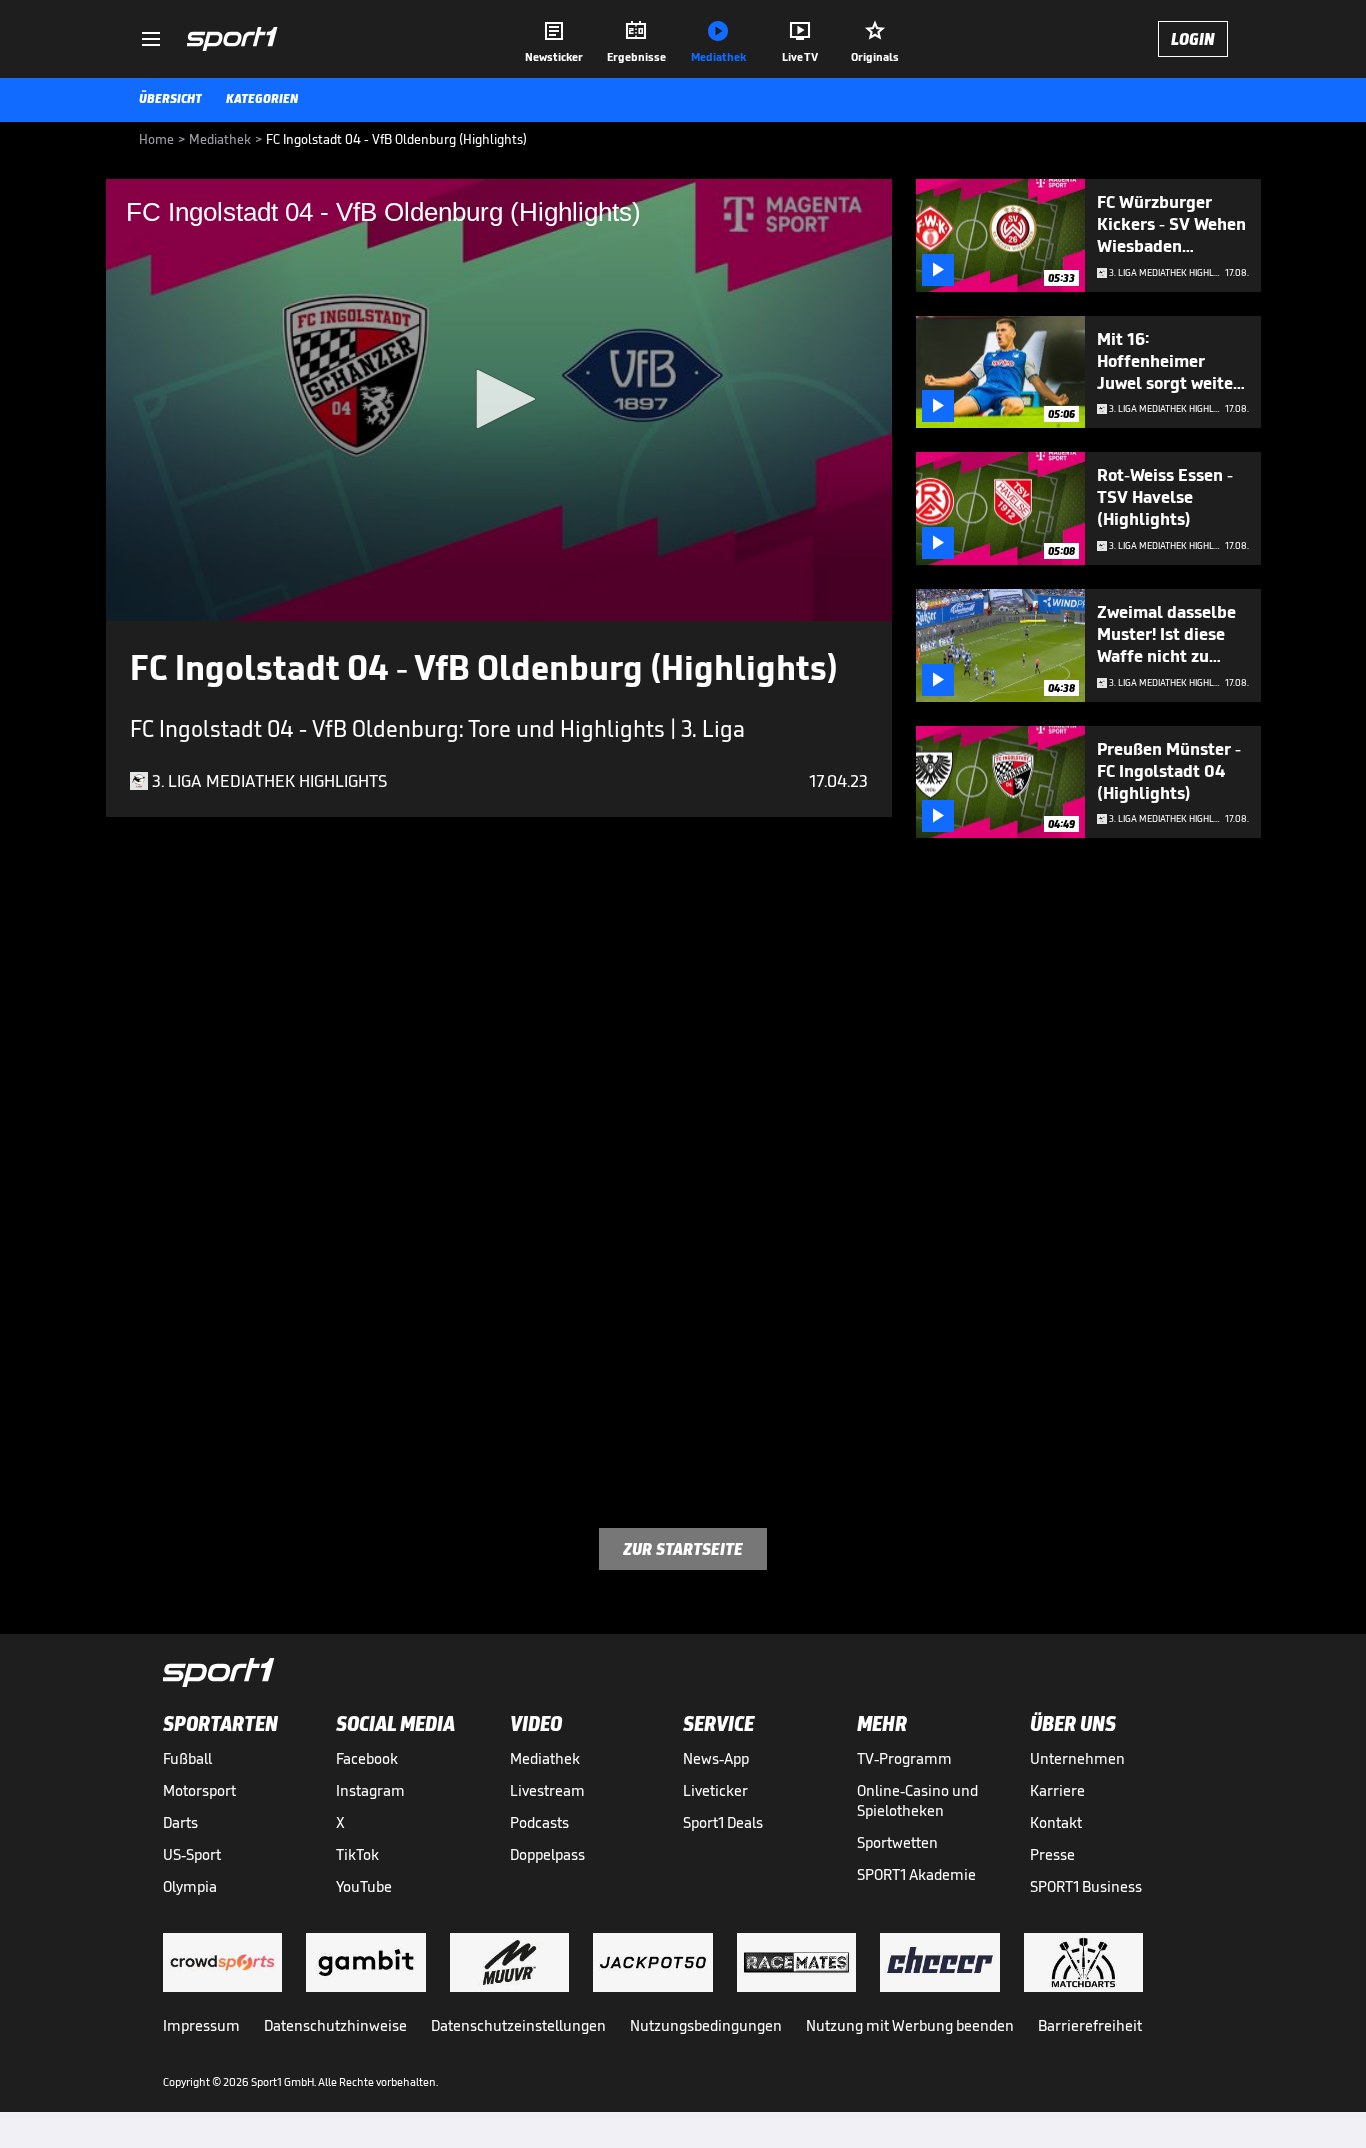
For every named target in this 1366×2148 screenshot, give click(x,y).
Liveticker (715, 1790)
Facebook (367, 1758)
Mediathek (545, 1758)
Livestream (547, 1790)
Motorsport (199, 1790)
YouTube (364, 1886)
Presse (1052, 1854)
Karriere (1057, 1790)
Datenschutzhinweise (335, 2025)
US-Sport (192, 1854)
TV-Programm (904, 1758)
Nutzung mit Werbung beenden (910, 2025)
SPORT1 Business (1086, 1886)
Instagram (370, 1790)
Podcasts (539, 1822)
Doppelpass (547, 1854)
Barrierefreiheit (1090, 2025)
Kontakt (1056, 1822)
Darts (180, 1822)
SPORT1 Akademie (916, 1874)
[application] (499, 400)
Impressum (201, 2025)
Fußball (187, 1758)
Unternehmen (1077, 1758)
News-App (716, 1758)
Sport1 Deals (723, 1822)
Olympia (190, 1886)
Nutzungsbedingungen (706, 2025)
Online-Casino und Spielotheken (917, 1800)
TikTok (357, 1854)
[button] (499, 399)
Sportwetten (897, 1842)
